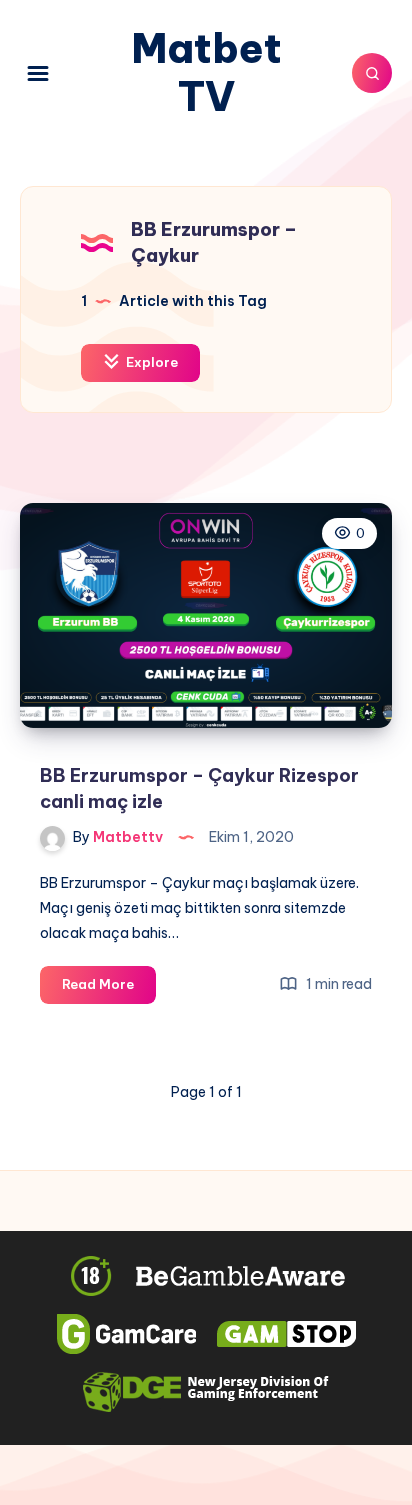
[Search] (372, 73)
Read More (109, 989)
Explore (150, 362)
